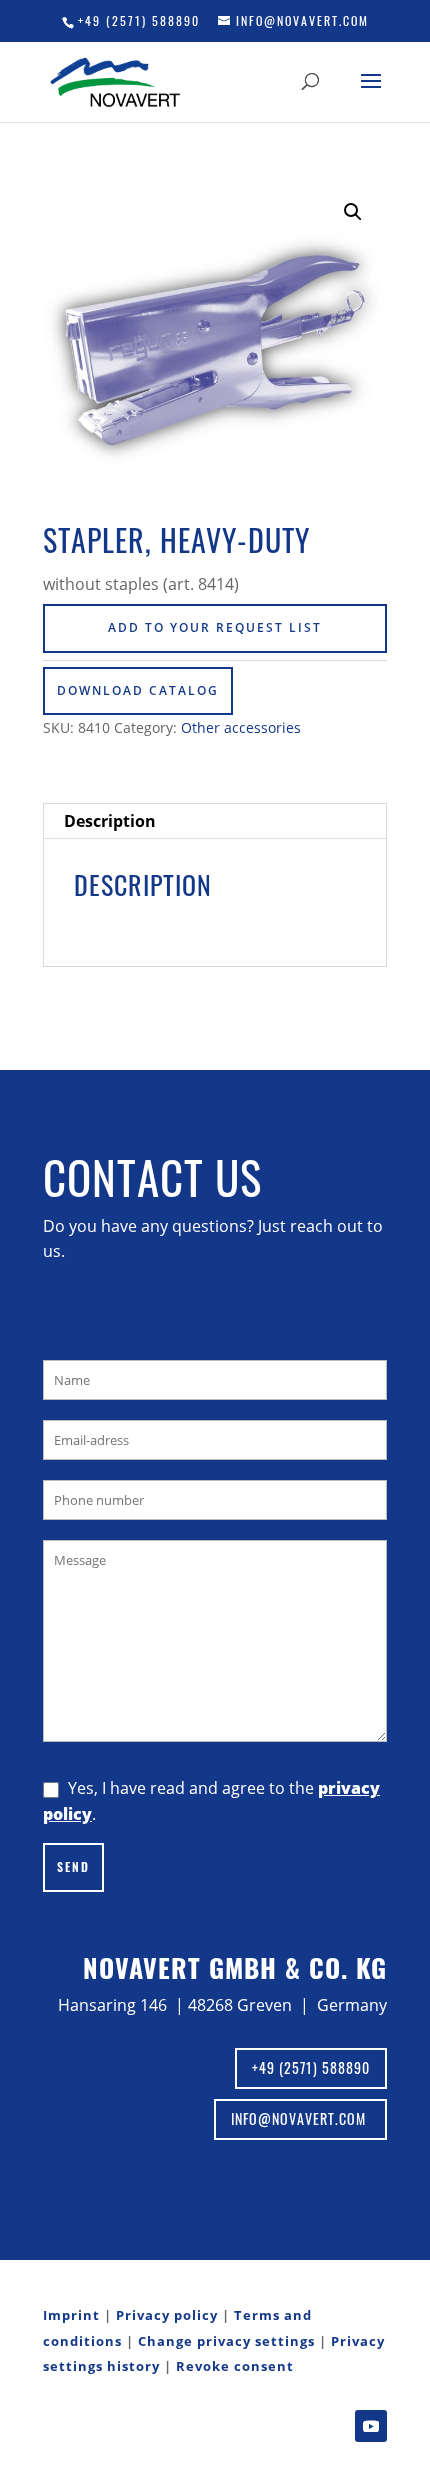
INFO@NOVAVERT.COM (300, 2118)
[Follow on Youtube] (371, 2426)
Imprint (71, 2315)
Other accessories (241, 727)
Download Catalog (138, 690)
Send (73, 1866)
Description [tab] (110, 821)
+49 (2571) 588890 (139, 20)
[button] (353, 212)
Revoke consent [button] (235, 2366)
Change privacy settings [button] (226, 2341)
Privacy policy (167, 2315)
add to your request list (215, 627)
